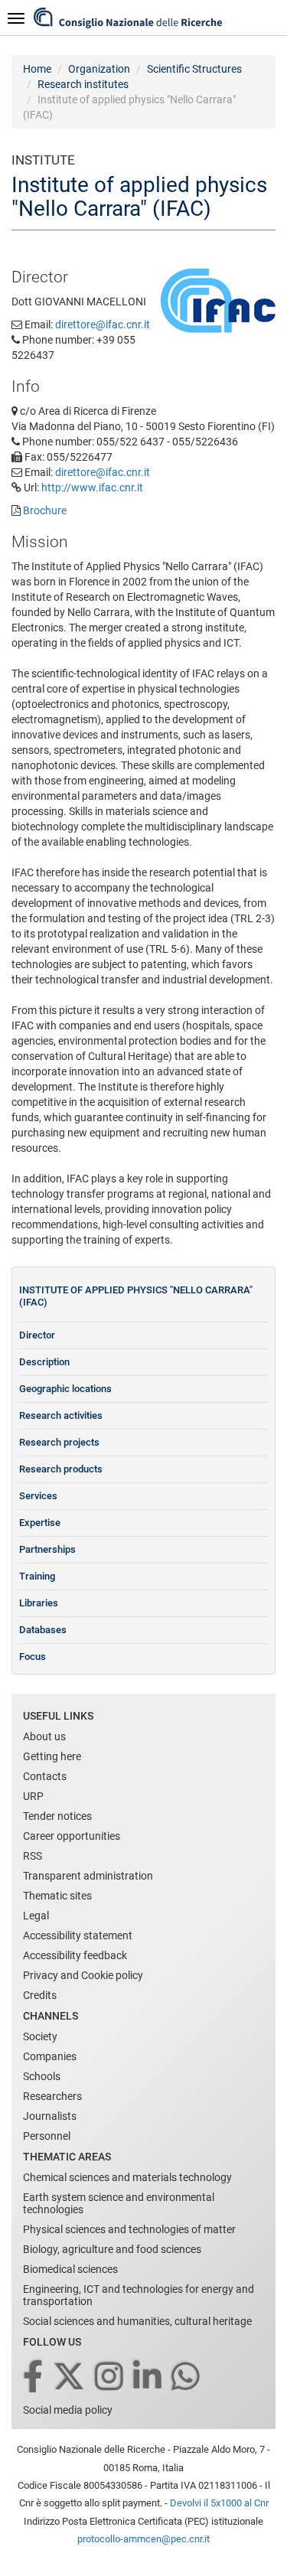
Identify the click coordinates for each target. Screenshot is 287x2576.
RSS (33, 1856)
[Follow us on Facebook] (34, 2377)
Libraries (39, 1603)
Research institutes (83, 84)
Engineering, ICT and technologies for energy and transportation (139, 2295)
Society (40, 2036)
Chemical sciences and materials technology (127, 2177)
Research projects (59, 1442)
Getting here (52, 1756)
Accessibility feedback (75, 1955)
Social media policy (68, 2410)
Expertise (40, 1523)
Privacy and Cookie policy (83, 1975)
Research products (61, 1469)
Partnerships (47, 1549)
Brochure (45, 510)
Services (38, 1496)
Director (37, 1335)
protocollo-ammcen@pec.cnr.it (143, 2539)
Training (37, 1576)
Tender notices (57, 1816)
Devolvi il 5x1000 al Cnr (219, 2503)
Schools (42, 2076)
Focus (33, 1656)
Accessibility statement (78, 1935)
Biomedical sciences (70, 2269)
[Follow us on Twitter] (70, 2377)
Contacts (45, 1776)
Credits (40, 1995)
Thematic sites (57, 1896)
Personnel (47, 2136)
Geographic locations (65, 1389)
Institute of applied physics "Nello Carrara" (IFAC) (136, 1296)
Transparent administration (88, 1876)
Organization (99, 69)
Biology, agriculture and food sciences (112, 2249)
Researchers (52, 2096)
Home (37, 69)
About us (44, 1736)
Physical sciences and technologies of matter (129, 2229)
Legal (36, 1916)
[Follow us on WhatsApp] (187, 2377)
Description (44, 1362)
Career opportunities (72, 1836)
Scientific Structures (194, 69)
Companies (50, 2056)
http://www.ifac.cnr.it (92, 487)
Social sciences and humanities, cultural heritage (137, 2321)
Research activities (61, 1415)
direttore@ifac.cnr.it (103, 324)
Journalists (50, 2116)
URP (33, 1796)
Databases (43, 1630)
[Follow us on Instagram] (110, 2377)
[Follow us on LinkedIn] (148, 2377)
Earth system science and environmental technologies (119, 2203)
